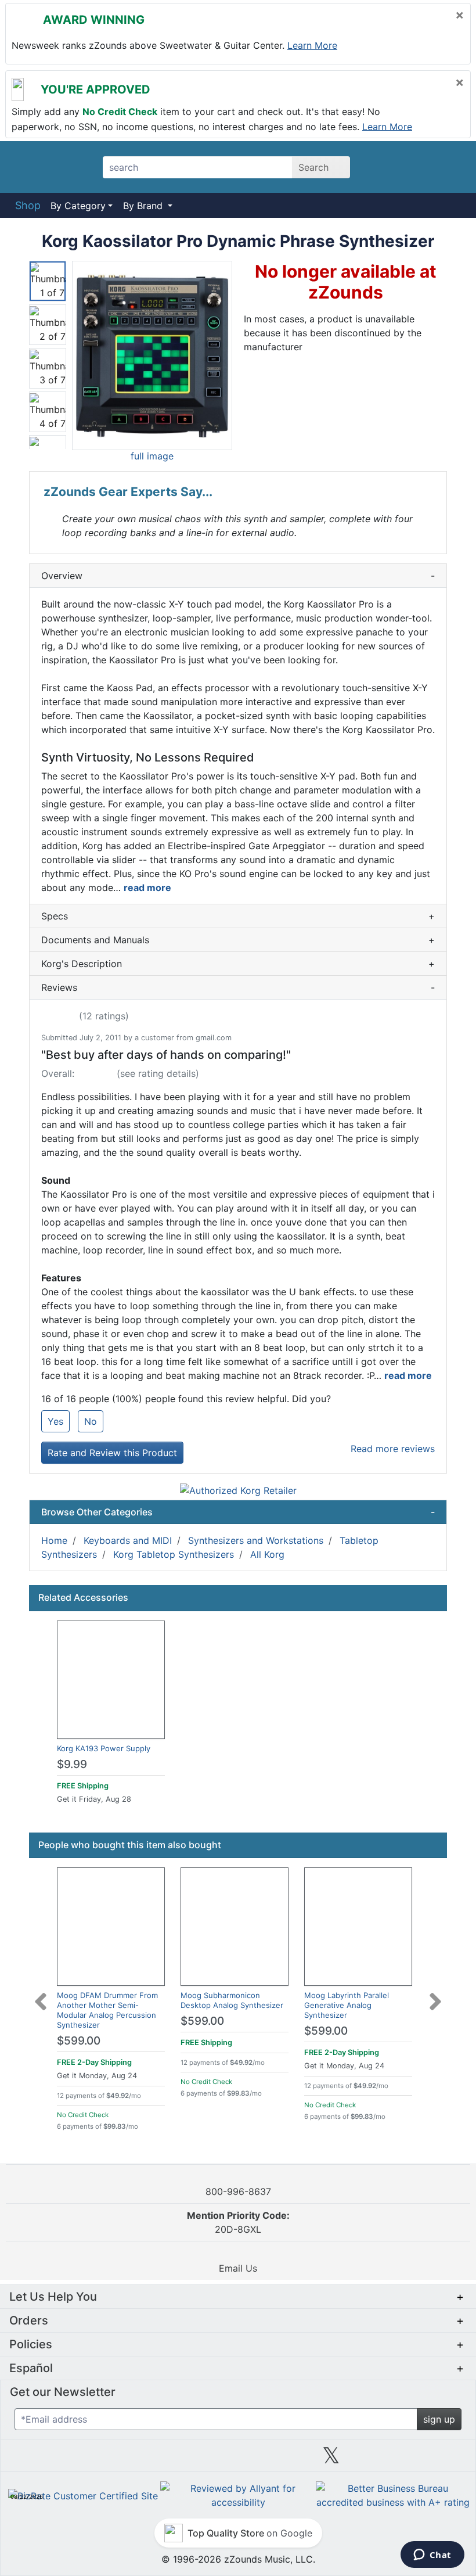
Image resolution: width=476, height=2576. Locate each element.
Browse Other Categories (238, 1512)
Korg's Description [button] (238, 964)
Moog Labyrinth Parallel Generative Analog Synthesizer (347, 2005)
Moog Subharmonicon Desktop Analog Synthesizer (232, 2000)
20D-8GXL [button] (238, 2222)
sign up (439, 2419)
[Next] (435, 1995)
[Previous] (41, 1995)
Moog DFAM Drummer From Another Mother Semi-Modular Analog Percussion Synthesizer (107, 2010)
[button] (152, 355)
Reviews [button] (238, 987)
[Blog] (52, 2460)
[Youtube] (424, 2460)
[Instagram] (238, 2460)
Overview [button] (238, 576)
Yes (55, 1421)
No (91, 1421)
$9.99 (72, 1764)
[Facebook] (145, 2460)
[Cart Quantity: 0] (385, 167)
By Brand (144, 206)
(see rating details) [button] (158, 1073)
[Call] (448, 167)
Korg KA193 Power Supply (104, 1748)
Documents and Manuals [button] (238, 940)
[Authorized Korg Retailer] (238, 1490)
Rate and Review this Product (112, 1453)
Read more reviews (393, 1449)
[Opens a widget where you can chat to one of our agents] (432, 2556)
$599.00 (79, 2041)
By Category (78, 206)
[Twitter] (331, 2460)
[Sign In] (418, 167)
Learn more (312, 45)
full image (152, 456)
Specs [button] (238, 916)
